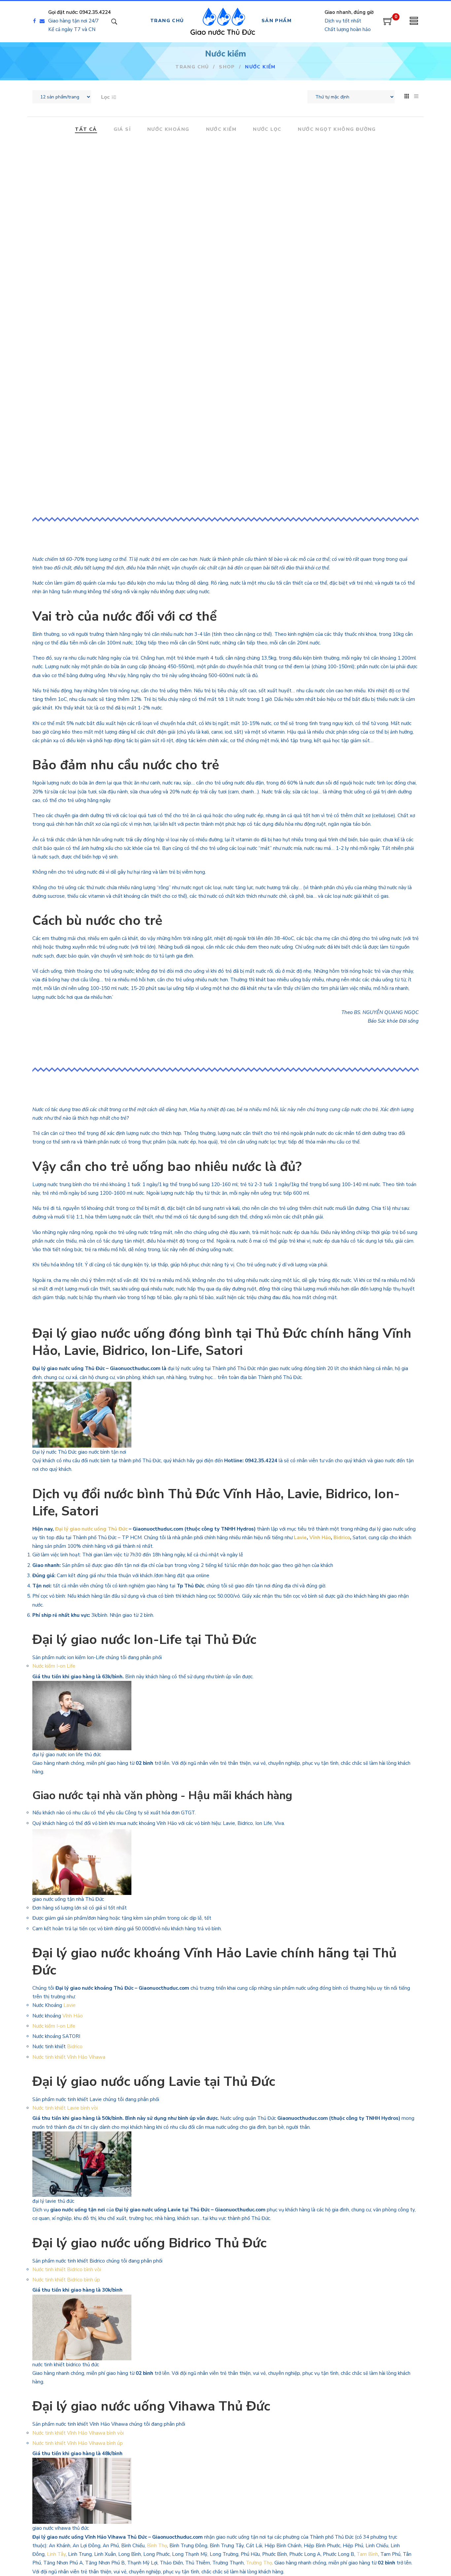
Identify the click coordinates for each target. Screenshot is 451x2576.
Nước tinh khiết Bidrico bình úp (66, 2280)
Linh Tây (56, 2554)
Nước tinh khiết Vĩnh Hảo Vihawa (69, 2057)
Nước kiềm (221, 130)
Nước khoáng (168, 130)
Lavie (300, 1538)
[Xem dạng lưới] (407, 96)
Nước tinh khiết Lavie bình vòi (66, 2108)
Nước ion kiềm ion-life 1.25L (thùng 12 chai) (226, 161)
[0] (388, 23)
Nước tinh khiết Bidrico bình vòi (67, 2269)
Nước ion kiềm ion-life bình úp (94, 327)
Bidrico (342, 1538)
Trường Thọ (259, 2563)
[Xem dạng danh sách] (416, 96)
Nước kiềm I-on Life (54, 1666)
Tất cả (86, 130)
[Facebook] (35, 21)
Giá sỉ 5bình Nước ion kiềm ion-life (93, 161)
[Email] (44, 21)
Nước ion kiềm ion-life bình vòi (225, 327)
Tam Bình (367, 2554)
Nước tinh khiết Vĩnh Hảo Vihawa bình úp (78, 2443)
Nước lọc (267, 130)
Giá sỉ (122, 130)
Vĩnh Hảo (320, 1538)
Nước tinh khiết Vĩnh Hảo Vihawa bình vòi (79, 2433)
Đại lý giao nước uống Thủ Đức (91, 1529)
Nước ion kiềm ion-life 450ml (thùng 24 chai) (358, 161)
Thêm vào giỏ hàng (94, 296)
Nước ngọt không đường (337, 130)
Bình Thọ (157, 2546)
